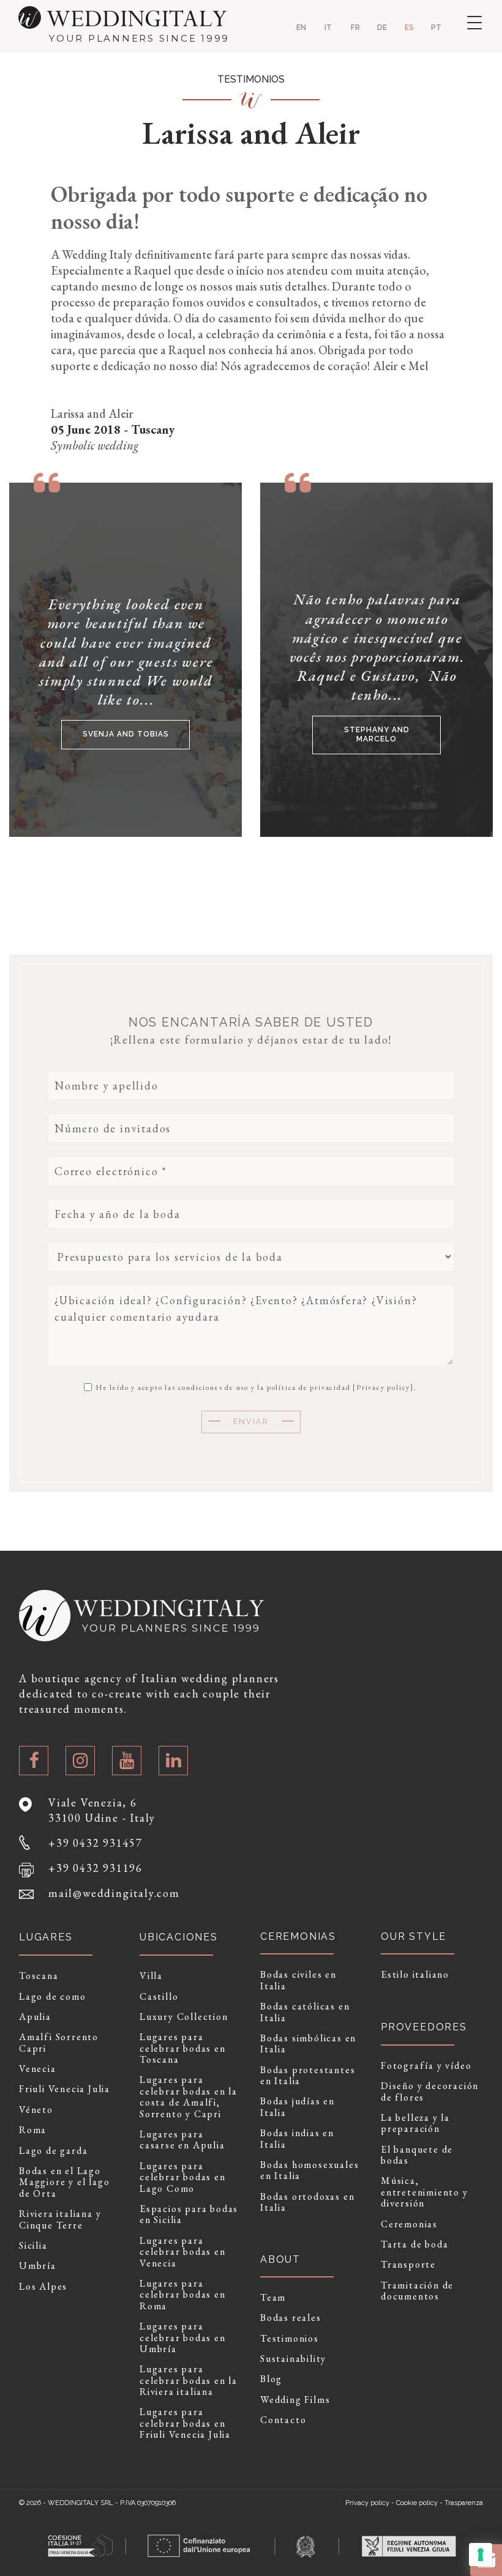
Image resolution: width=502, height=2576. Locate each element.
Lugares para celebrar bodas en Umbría (183, 2338)
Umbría (38, 2266)
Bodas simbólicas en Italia (308, 2044)
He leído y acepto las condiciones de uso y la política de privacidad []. (255, 1387)
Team (273, 2298)
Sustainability (293, 2359)
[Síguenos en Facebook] (34, 1761)
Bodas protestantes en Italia (308, 2076)
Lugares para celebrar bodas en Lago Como (183, 2177)
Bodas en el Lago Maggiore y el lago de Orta (64, 2182)
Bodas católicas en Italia (305, 2012)
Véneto (36, 2110)
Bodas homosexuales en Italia (309, 2171)
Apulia (35, 2017)
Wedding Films (295, 2400)
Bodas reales (291, 2318)
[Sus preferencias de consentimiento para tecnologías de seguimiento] (481, 2555)
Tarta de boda (414, 2244)
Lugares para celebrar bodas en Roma (183, 2295)
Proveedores (424, 2027)
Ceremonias (409, 2224)
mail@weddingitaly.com (114, 1893)
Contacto (283, 2420)
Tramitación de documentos (417, 2291)
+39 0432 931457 (96, 1843)
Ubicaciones (179, 1937)
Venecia (38, 2069)
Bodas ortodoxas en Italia (307, 2203)
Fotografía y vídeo (426, 2066)
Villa (151, 1976)
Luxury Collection (184, 2017)
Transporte (408, 2265)
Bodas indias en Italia (297, 2139)
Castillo (159, 1997)
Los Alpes (43, 2287)
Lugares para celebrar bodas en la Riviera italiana (189, 2381)
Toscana (39, 1976)
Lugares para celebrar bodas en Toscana (183, 2048)
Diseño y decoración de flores (430, 2092)
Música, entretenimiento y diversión (425, 2192)
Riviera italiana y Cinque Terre (60, 2220)
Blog (271, 2379)
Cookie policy (417, 2503)
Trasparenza (464, 2503)
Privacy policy (383, 1387)
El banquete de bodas (417, 2155)
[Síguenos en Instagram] (80, 1761)
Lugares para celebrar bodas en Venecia (183, 2252)
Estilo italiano (415, 1975)
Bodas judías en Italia (298, 2107)
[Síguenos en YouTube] (127, 1761)
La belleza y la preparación (415, 2124)
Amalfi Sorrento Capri (59, 2043)
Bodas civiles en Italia (298, 1980)
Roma (33, 2130)
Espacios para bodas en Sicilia (189, 2215)
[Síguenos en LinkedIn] (173, 1761)
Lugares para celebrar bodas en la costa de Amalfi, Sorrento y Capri (189, 2097)
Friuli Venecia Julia (65, 2089)
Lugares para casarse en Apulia (182, 2140)
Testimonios (290, 2339)
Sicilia (33, 2246)
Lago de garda (53, 2151)
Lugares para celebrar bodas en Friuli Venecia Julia (185, 2423)
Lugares (46, 1937)
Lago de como (53, 1997)
